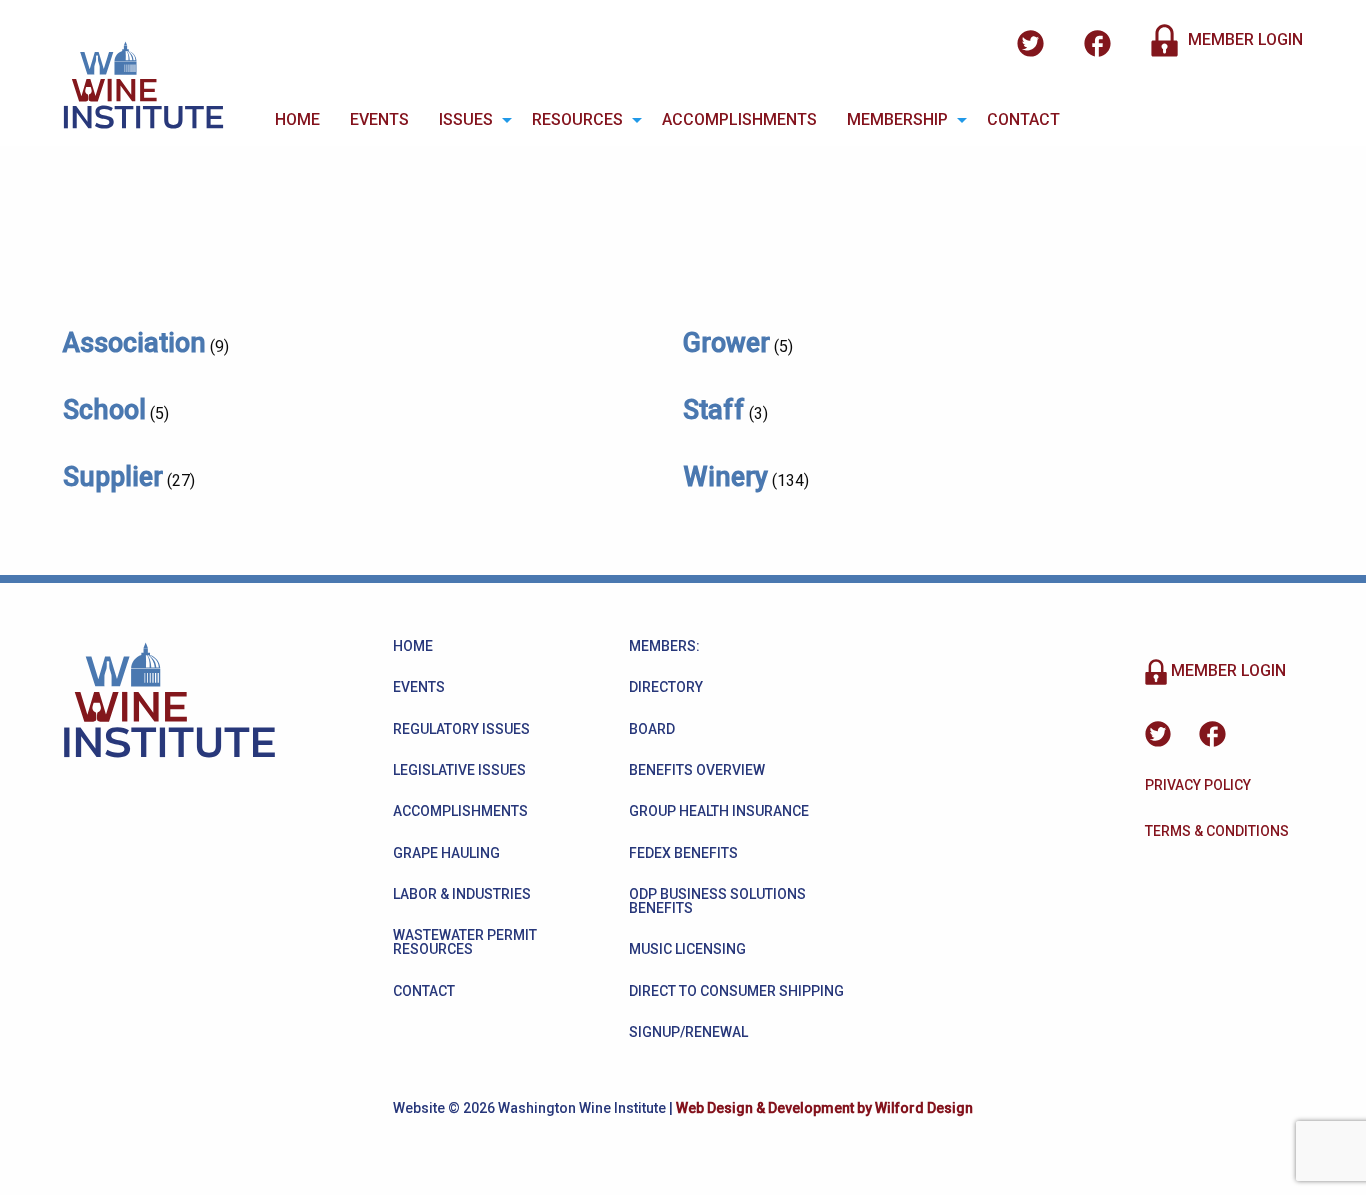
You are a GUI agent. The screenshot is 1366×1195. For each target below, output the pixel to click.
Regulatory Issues (461, 729)
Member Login (1243, 39)
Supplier (113, 477)
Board (652, 729)
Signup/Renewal (688, 1032)
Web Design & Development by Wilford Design (824, 1108)
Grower (726, 343)
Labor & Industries (462, 894)
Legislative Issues (459, 770)
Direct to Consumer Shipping (736, 991)
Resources (577, 119)
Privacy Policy (1198, 785)
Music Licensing (687, 949)
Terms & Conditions (1217, 831)
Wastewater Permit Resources (465, 942)
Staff (714, 410)
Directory (666, 687)
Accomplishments (739, 119)
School (104, 410)
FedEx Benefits (683, 853)
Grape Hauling (446, 853)
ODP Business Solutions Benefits (717, 901)
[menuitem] (297, 120)
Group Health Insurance (719, 811)
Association (134, 343)
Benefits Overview (697, 770)
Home (297, 119)
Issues (466, 119)
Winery (725, 477)
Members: (664, 646)
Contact (1023, 119)
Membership (897, 119)
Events (379, 119)
